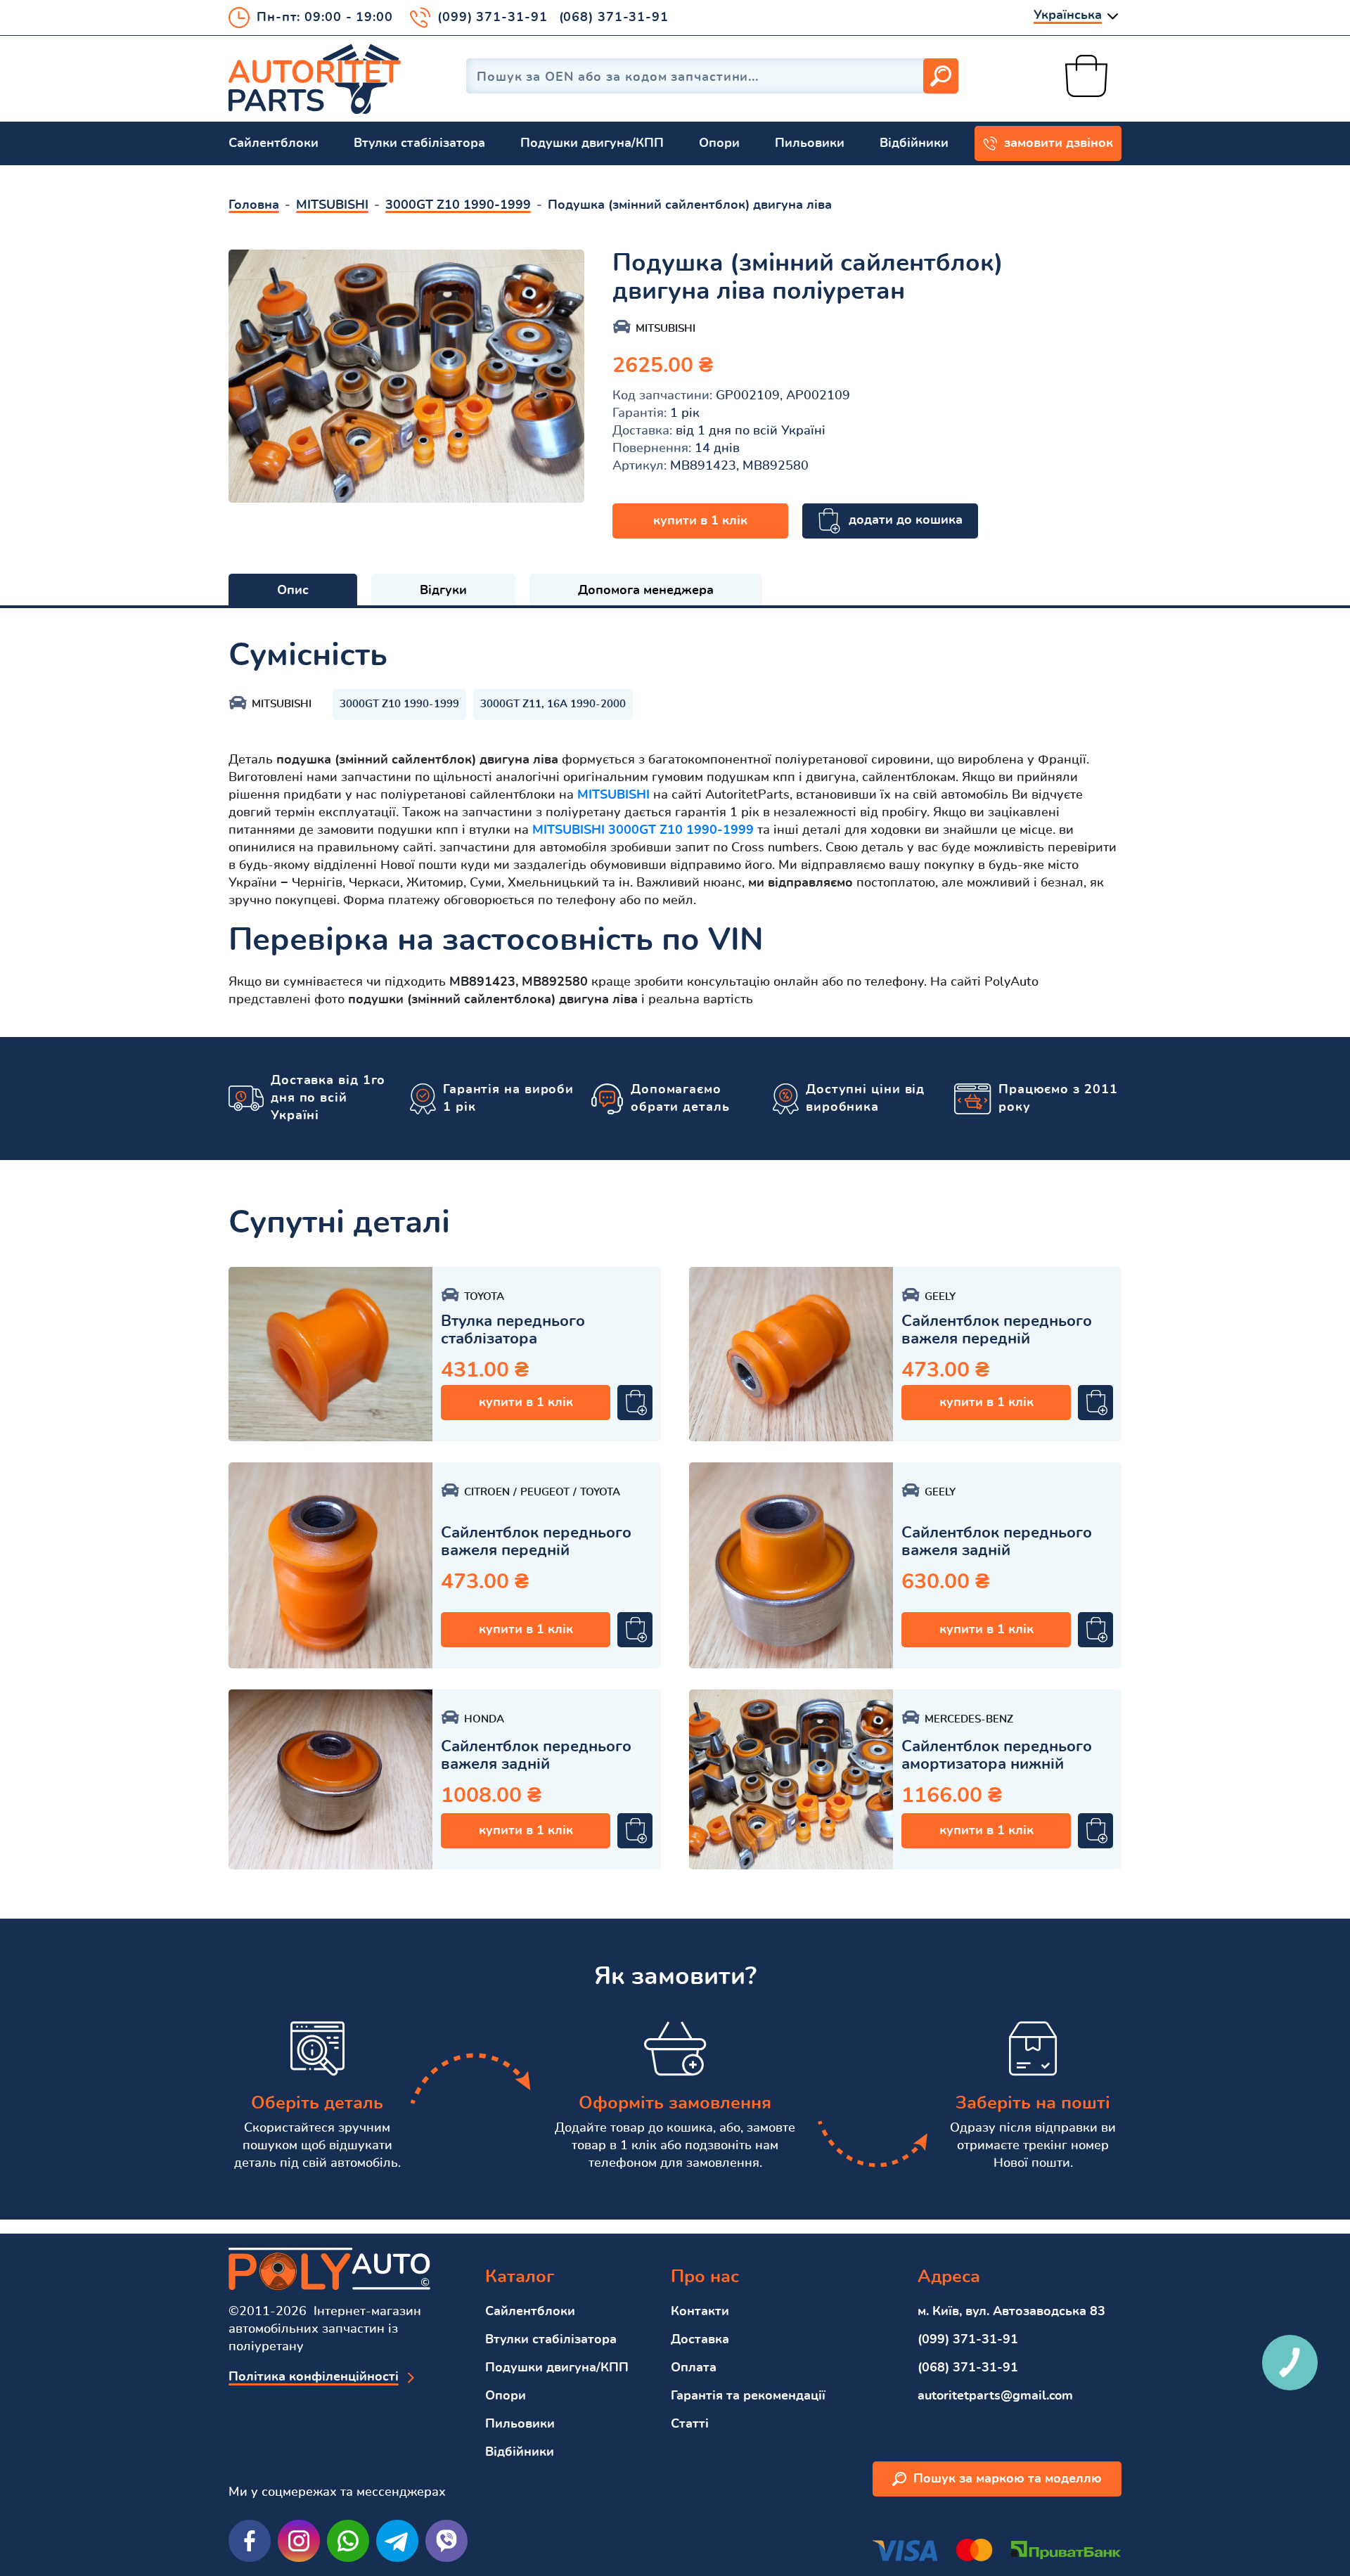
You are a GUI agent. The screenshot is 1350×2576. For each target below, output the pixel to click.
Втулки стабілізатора (419, 143)
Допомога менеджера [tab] (646, 591)
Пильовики (810, 143)
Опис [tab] (293, 591)
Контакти (700, 2312)
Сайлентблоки (274, 143)
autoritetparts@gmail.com (995, 2396)
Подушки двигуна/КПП (592, 143)
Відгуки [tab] (443, 591)
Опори (719, 143)
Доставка (700, 2340)
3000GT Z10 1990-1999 (399, 704)
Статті (690, 2424)
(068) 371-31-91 (614, 18)
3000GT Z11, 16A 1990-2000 (553, 704)
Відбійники (914, 143)
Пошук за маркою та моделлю (1008, 2479)
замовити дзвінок (1059, 143)
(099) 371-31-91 (493, 18)
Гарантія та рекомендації (748, 2396)
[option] (406, 376)
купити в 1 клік (700, 521)
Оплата (694, 2368)
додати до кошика (906, 520)
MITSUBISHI (613, 795)
